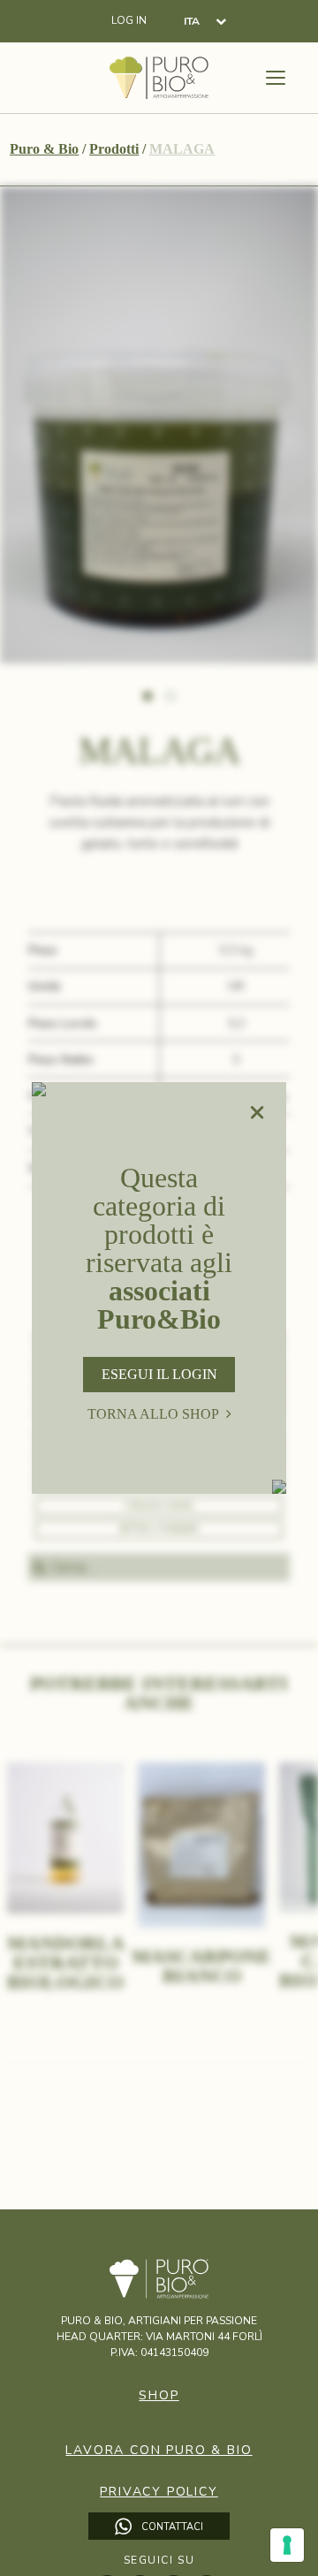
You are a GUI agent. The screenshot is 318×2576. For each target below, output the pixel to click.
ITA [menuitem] (192, 22)
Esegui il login (159, 1374)
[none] (205, 21)
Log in (129, 21)
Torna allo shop (153, 1414)
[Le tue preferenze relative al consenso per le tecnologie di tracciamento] (287, 2545)
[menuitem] (205, 21)
